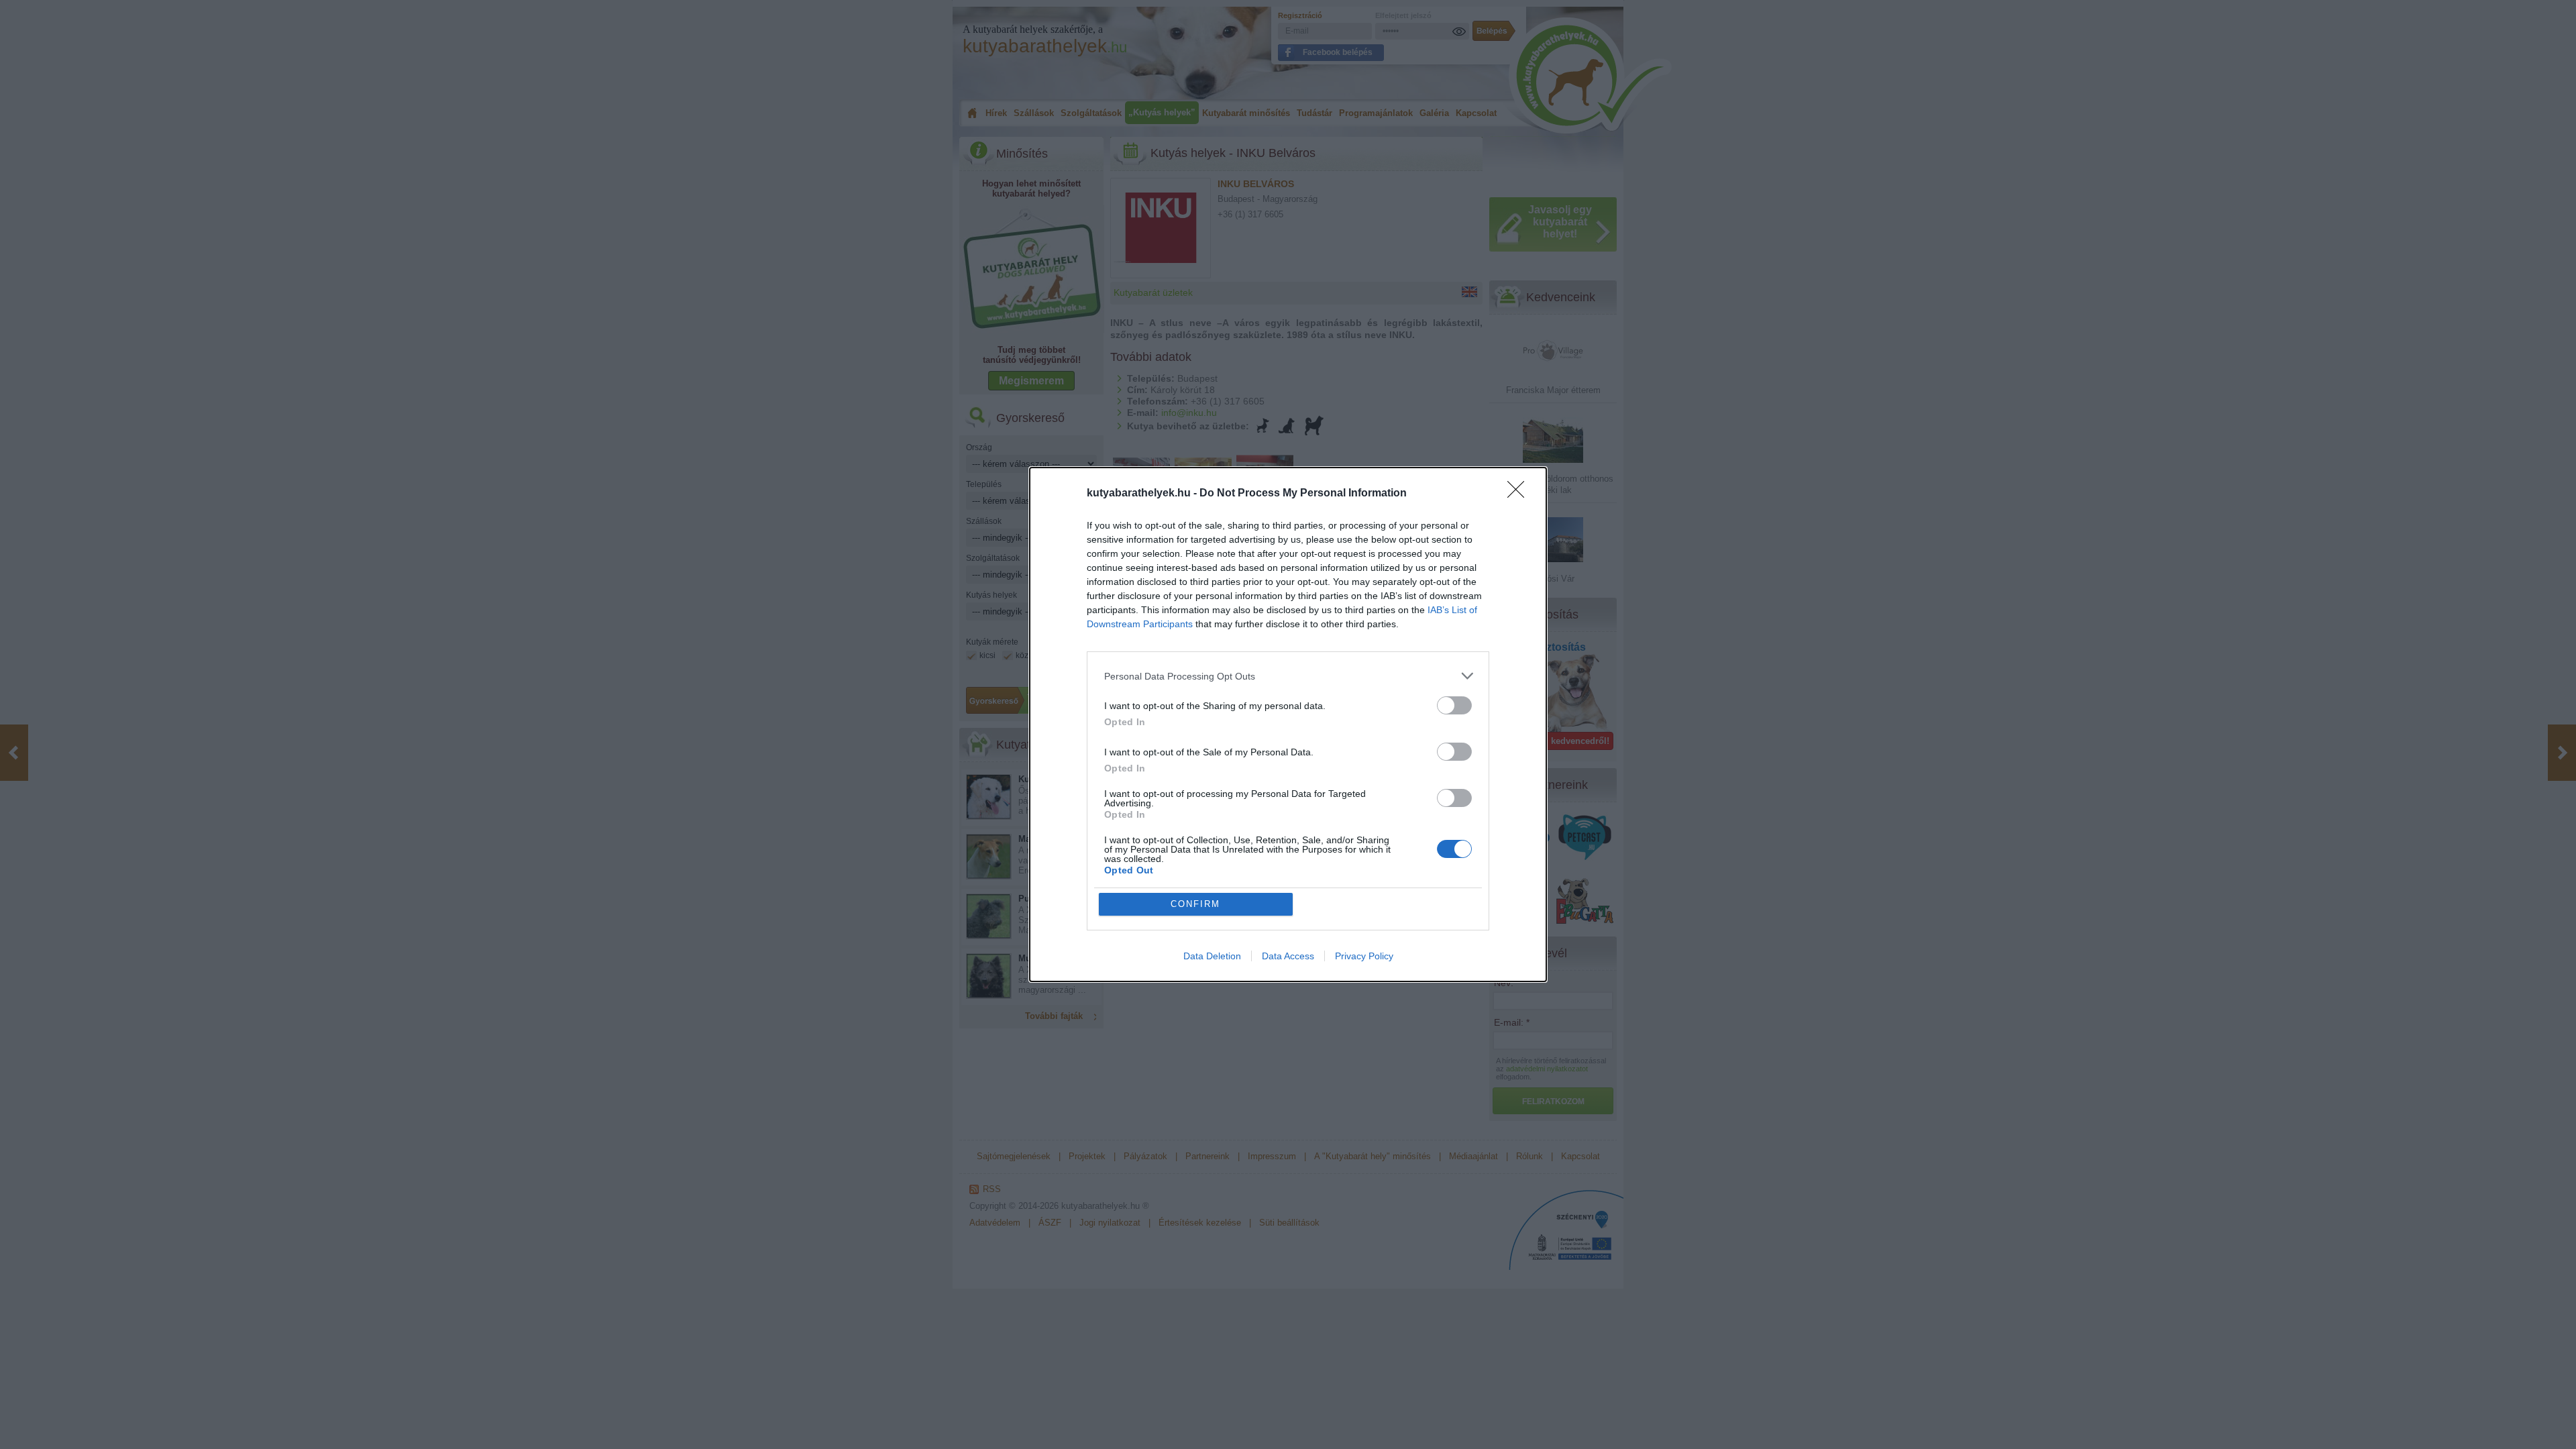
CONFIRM (1195, 904)
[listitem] (1288, 676)
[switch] (1454, 705)
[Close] (1520, 494)
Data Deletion (1212, 956)
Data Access (1288, 956)
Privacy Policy (1364, 956)
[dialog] (1288, 724)
